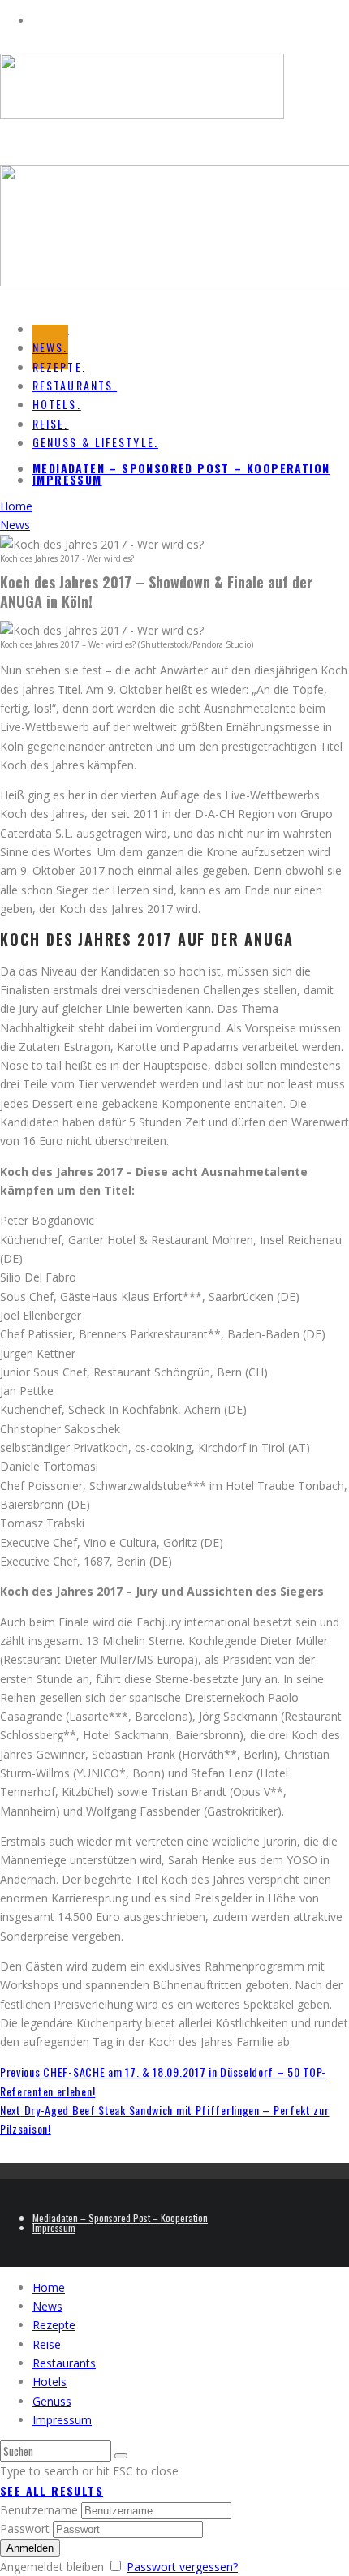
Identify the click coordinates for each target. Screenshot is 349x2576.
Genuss (52, 2401)
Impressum (67, 479)
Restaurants (64, 2363)
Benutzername (39, 2510)
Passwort (25, 2529)
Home (49, 2287)
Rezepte (54, 2325)
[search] (121, 2456)
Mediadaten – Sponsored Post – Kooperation (181, 468)
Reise (47, 2344)
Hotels (50, 2382)
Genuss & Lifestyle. (95, 442)
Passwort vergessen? (182, 2567)
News (47, 2306)
